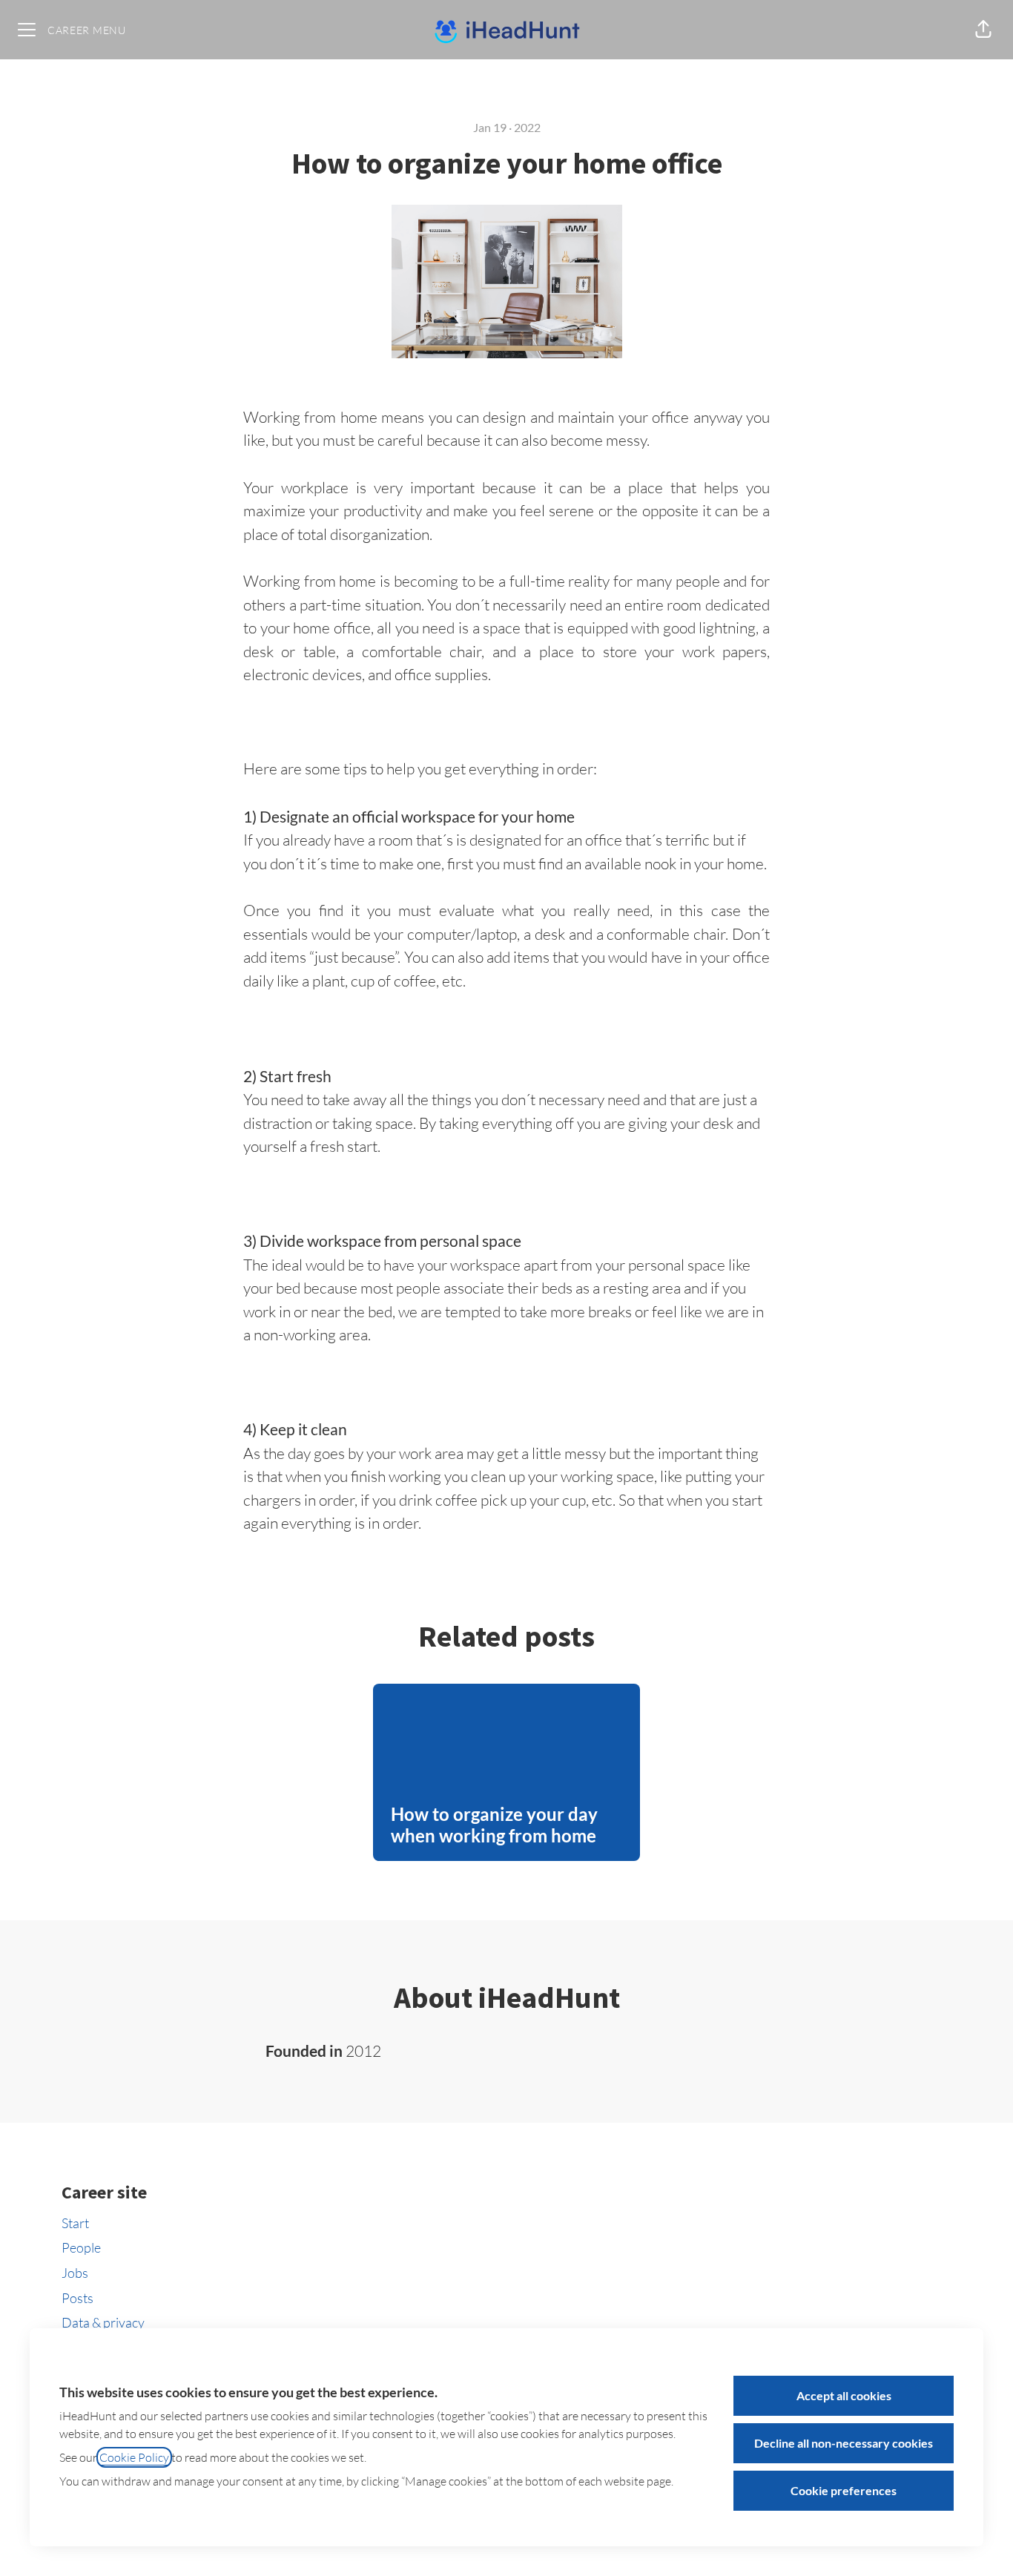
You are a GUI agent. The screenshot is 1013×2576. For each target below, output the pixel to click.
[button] (983, 30)
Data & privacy (103, 2322)
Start (75, 2223)
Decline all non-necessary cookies (844, 2443)
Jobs (75, 2273)
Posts (77, 2298)
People (81, 2247)
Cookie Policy (134, 2457)
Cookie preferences (844, 2490)
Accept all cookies (844, 2395)
